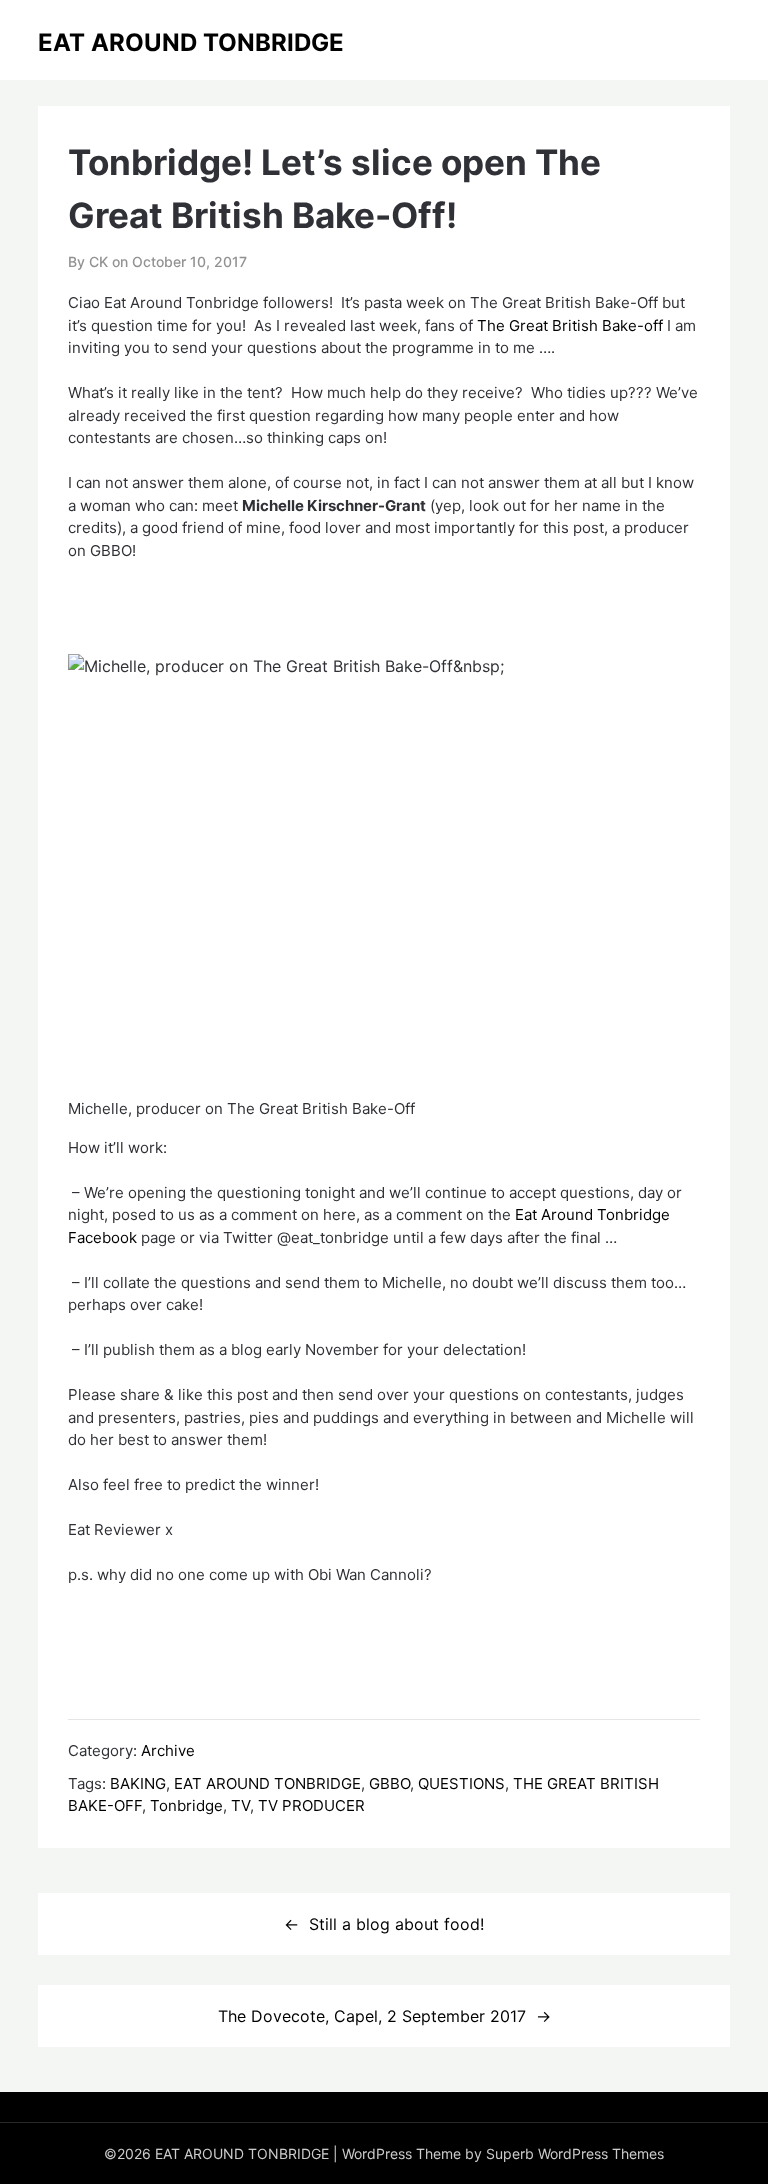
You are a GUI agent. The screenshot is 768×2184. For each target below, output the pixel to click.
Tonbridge (186, 1805)
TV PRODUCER (311, 1805)
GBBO (389, 1783)
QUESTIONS (461, 1783)
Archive (168, 1750)
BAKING (138, 1783)
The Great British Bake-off (570, 325)
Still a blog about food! (396, 1924)
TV (240, 1805)
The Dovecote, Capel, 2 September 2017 (372, 2016)
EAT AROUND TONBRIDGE (191, 42)
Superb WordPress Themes (575, 2153)
